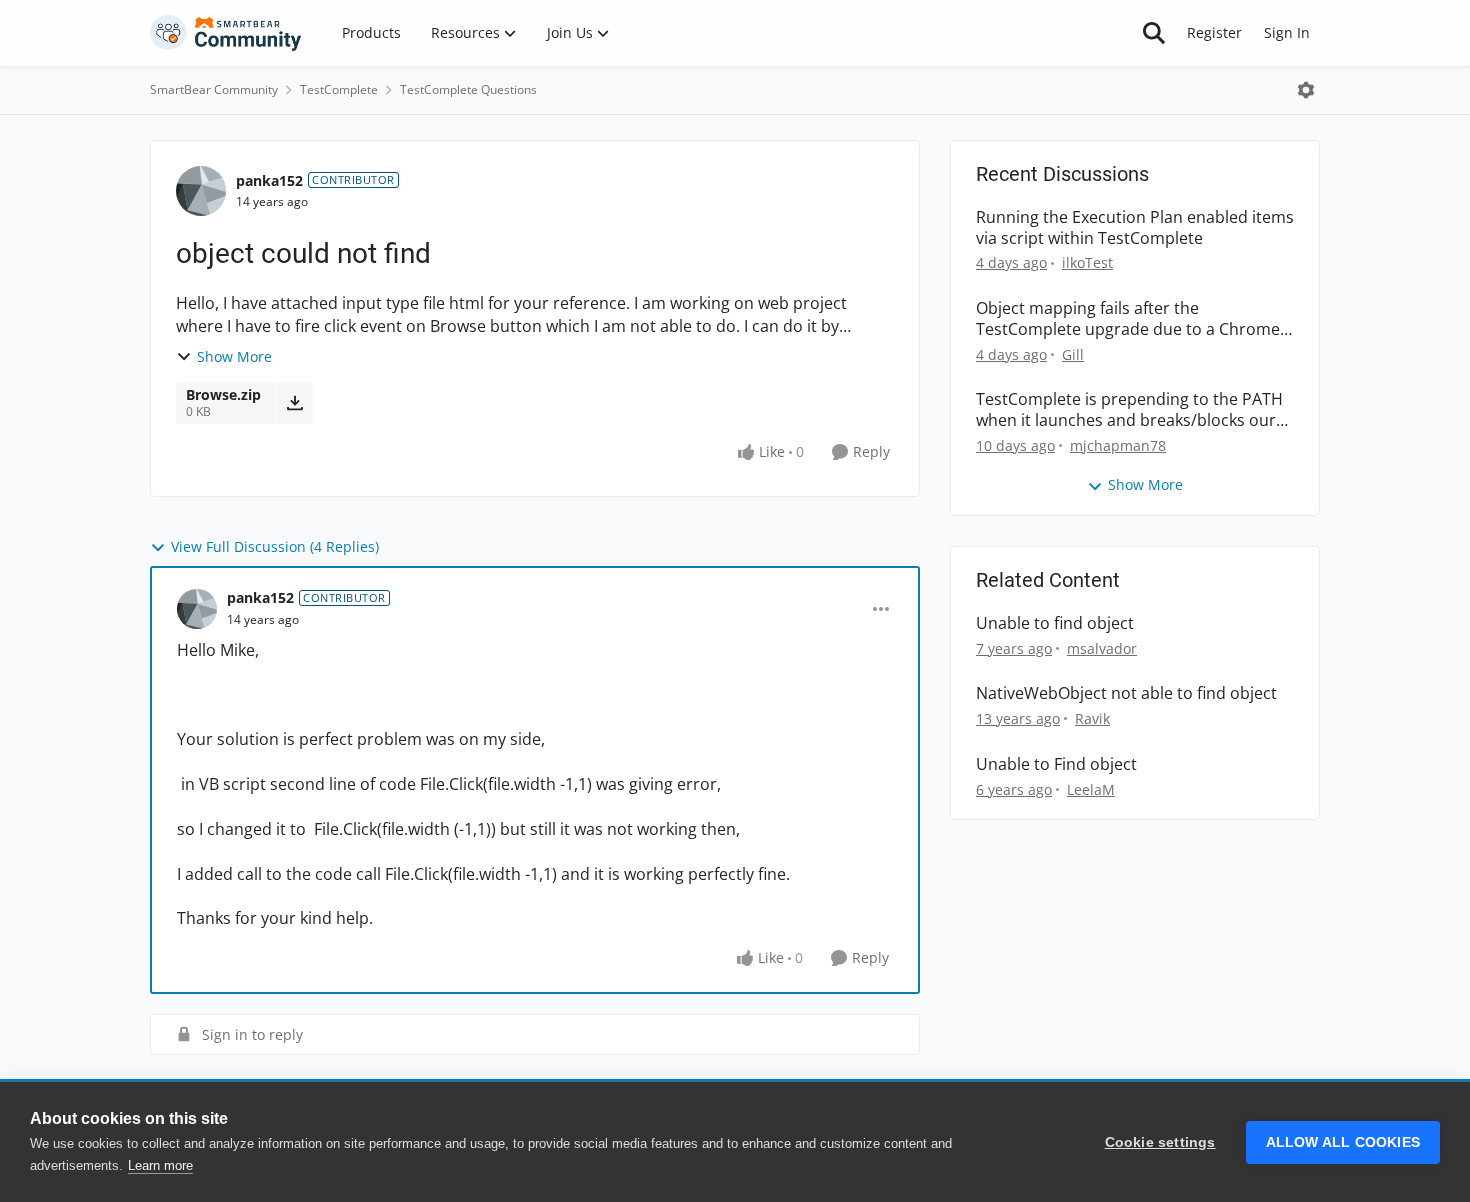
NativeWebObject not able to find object (1126, 693)
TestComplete (339, 89)
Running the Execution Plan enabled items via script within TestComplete (1135, 228)
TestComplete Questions (468, 89)
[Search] (1154, 33)
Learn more (160, 1165)
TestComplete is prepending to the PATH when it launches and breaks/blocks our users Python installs (1129, 410)
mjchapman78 (1118, 445)
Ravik (1092, 718)
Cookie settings (1160, 1142)
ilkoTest (1087, 262)
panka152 (269, 180)
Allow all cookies (1343, 1142)
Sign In (1287, 32)
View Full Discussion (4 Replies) (275, 546)
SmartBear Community (214, 89)
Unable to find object (1055, 623)
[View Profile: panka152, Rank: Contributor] (201, 191)
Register (1214, 32)
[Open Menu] (1306, 90)
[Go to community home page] (226, 33)
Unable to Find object (1056, 764)
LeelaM (1091, 789)
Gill (1073, 354)
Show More (234, 356)
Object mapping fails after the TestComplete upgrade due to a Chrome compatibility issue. (1128, 319)
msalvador (1102, 648)
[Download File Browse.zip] (294, 403)
